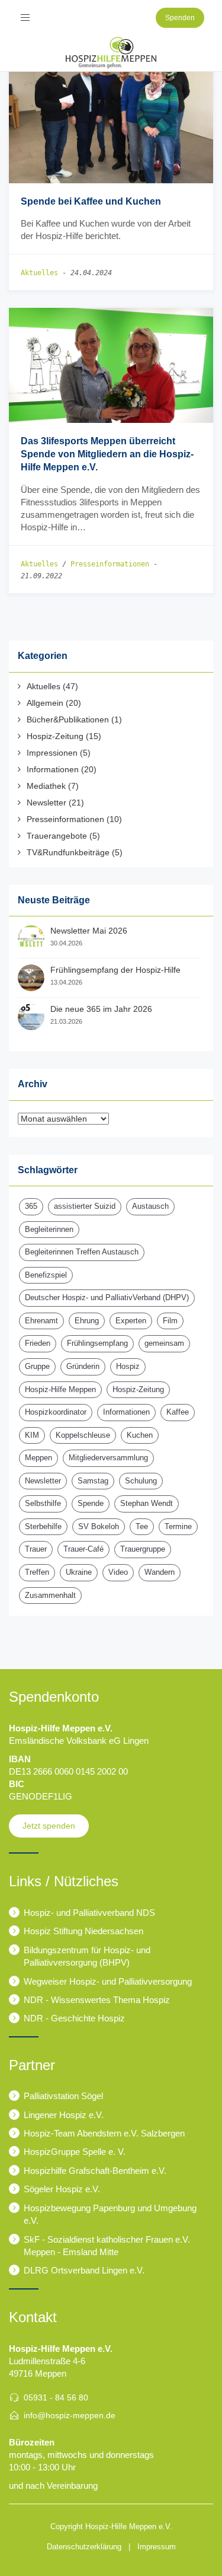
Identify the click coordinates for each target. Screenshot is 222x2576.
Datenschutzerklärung (84, 2547)
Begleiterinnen (49, 1229)
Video (118, 1572)
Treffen (37, 1572)
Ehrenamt (41, 1321)
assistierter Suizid (85, 1206)
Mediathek (46, 786)
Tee (142, 1526)
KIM (32, 1435)
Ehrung (87, 1321)
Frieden (38, 1343)
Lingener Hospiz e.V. (64, 2115)
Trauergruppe (143, 1549)
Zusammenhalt (50, 1595)
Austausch (150, 1206)
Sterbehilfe (43, 1526)
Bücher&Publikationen (68, 719)
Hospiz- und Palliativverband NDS (89, 1913)
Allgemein (45, 703)
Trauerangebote (57, 836)
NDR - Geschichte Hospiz (74, 2018)
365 (31, 1206)
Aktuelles (39, 273)
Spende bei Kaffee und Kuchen (91, 201)
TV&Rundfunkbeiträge (68, 852)
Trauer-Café (83, 1549)
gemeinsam (164, 1343)
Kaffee (178, 1412)
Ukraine (79, 1572)
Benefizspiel (46, 1275)
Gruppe (37, 1366)
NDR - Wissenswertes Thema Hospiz (97, 2000)
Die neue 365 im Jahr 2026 (101, 1009)
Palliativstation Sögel (63, 2096)
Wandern (160, 1572)
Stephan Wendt (147, 1503)
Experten (131, 1321)
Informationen (53, 769)
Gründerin (83, 1366)
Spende (91, 1503)
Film (170, 1321)
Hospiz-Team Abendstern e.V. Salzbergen (104, 2133)
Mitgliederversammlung (108, 1458)
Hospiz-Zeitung (55, 736)
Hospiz (128, 1366)
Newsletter (46, 803)
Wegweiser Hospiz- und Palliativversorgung (108, 1981)
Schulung (141, 1481)
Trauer (36, 1549)
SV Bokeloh (99, 1526)
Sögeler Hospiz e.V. (62, 2189)
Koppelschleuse (83, 1435)
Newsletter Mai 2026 (89, 931)
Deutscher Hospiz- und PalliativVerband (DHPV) (107, 1297)
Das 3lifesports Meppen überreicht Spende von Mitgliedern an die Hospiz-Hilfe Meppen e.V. (107, 454)
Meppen (38, 1458)
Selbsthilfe (43, 1503)
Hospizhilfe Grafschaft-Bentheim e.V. (95, 2171)
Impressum (157, 2547)
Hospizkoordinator (56, 1412)
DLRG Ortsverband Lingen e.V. (84, 2270)
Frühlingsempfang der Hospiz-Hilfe (115, 970)
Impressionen (52, 753)
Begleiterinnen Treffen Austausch (82, 1252)
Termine (178, 1526)
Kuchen (140, 1435)
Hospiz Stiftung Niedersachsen (83, 1931)
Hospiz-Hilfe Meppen (60, 1389)
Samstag (93, 1481)
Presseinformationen (110, 564)
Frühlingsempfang (97, 1343)
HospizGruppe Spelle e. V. (75, 2152)
